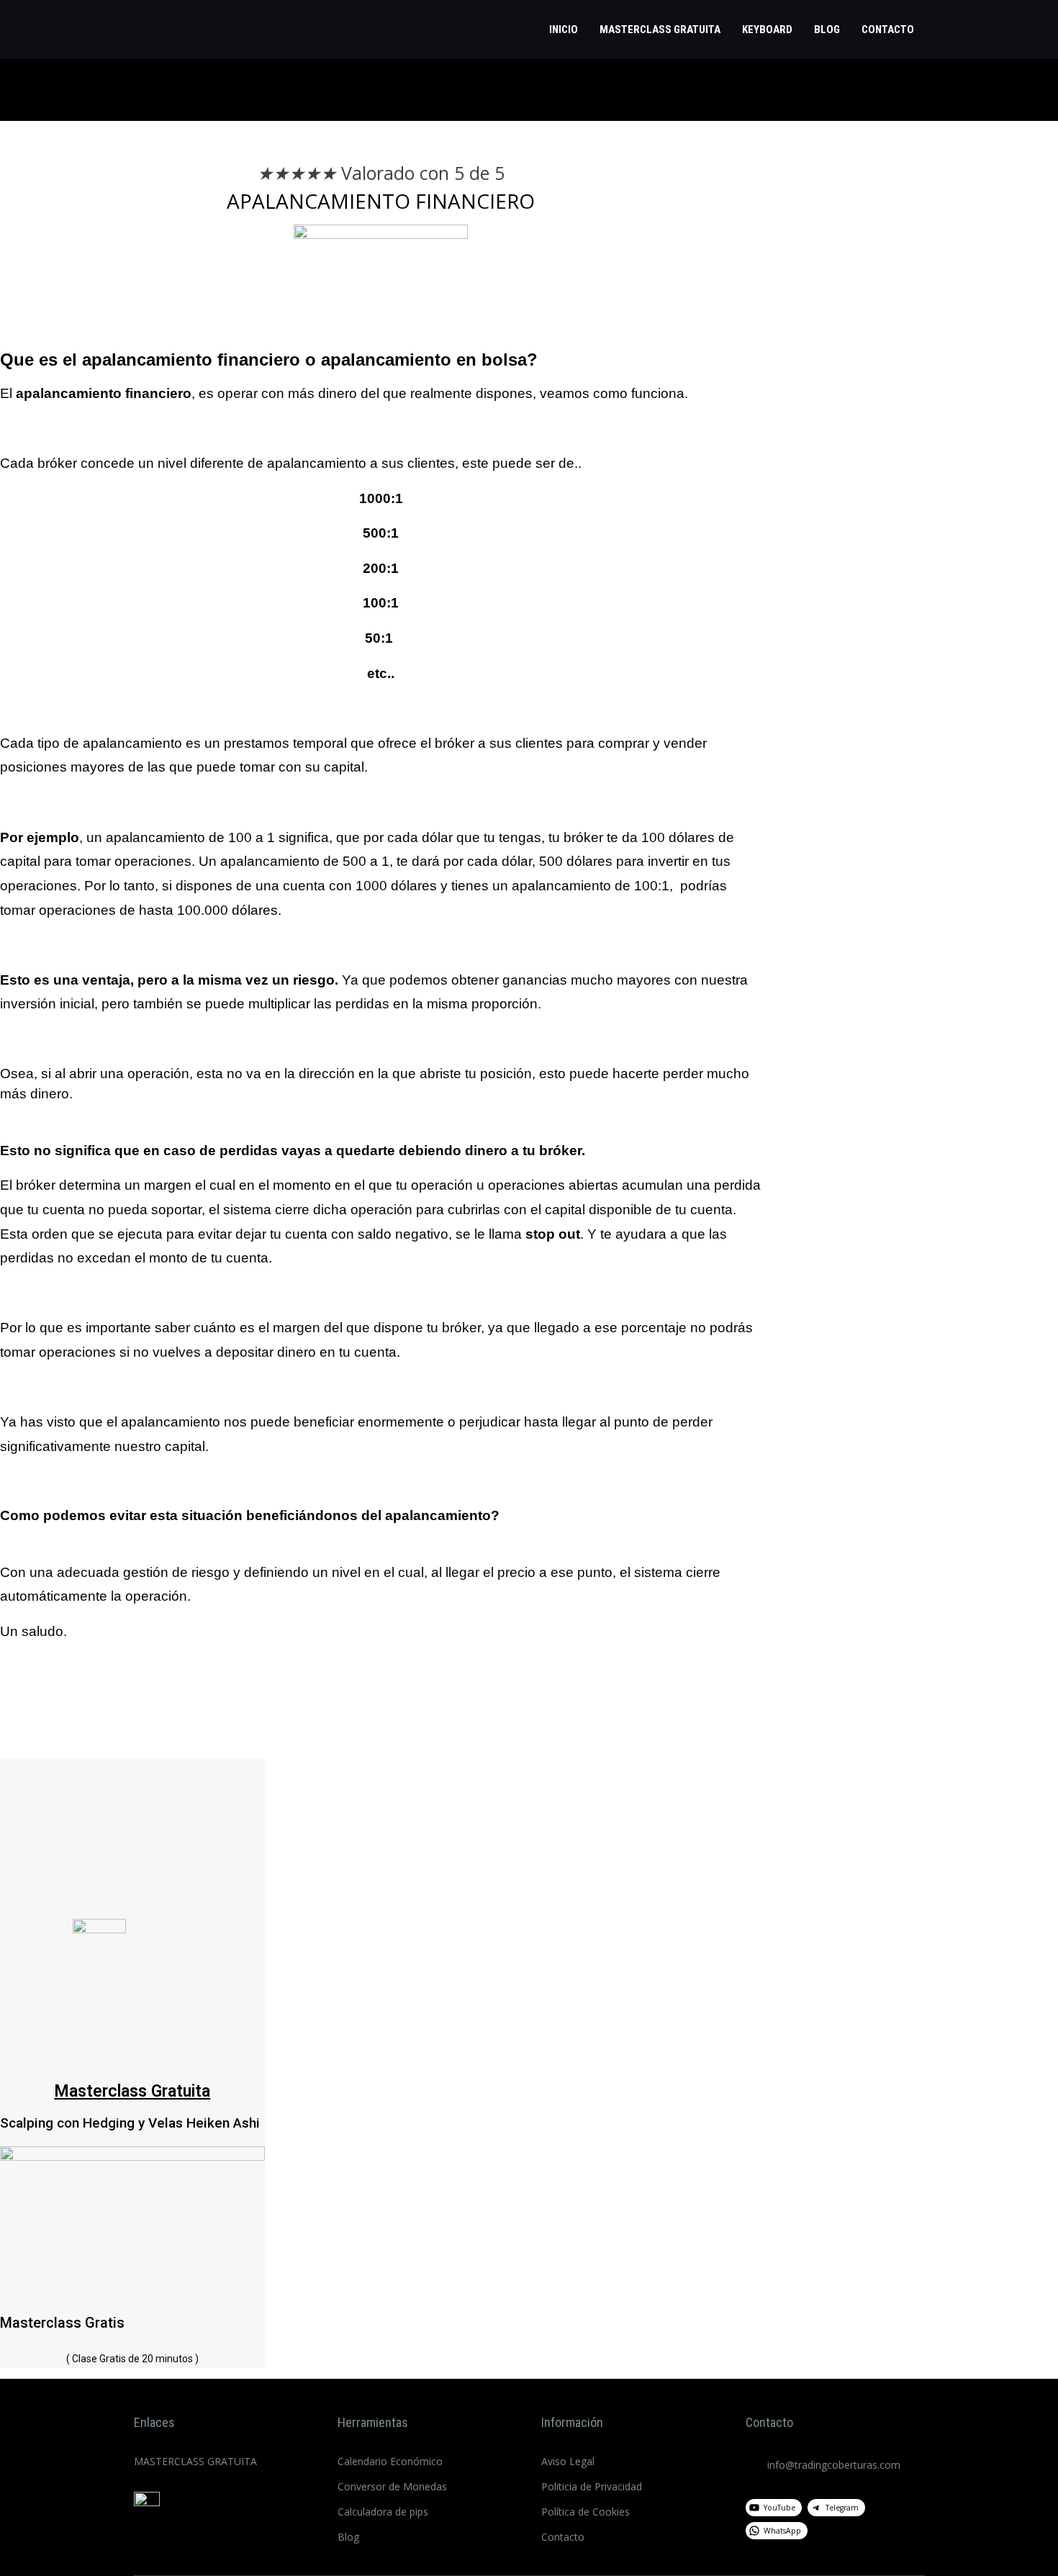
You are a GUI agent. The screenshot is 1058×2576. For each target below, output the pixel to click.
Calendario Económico (390, 2461)
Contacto (888, 30)
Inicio (564, 30)
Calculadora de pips (383, 2512)
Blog (827, 30)
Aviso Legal (568, 2461)
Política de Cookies (585, 2512)
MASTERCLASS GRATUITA (660, 30)
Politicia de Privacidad (592, 2486)
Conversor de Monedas (392, 2486)
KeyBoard (767, 30)
